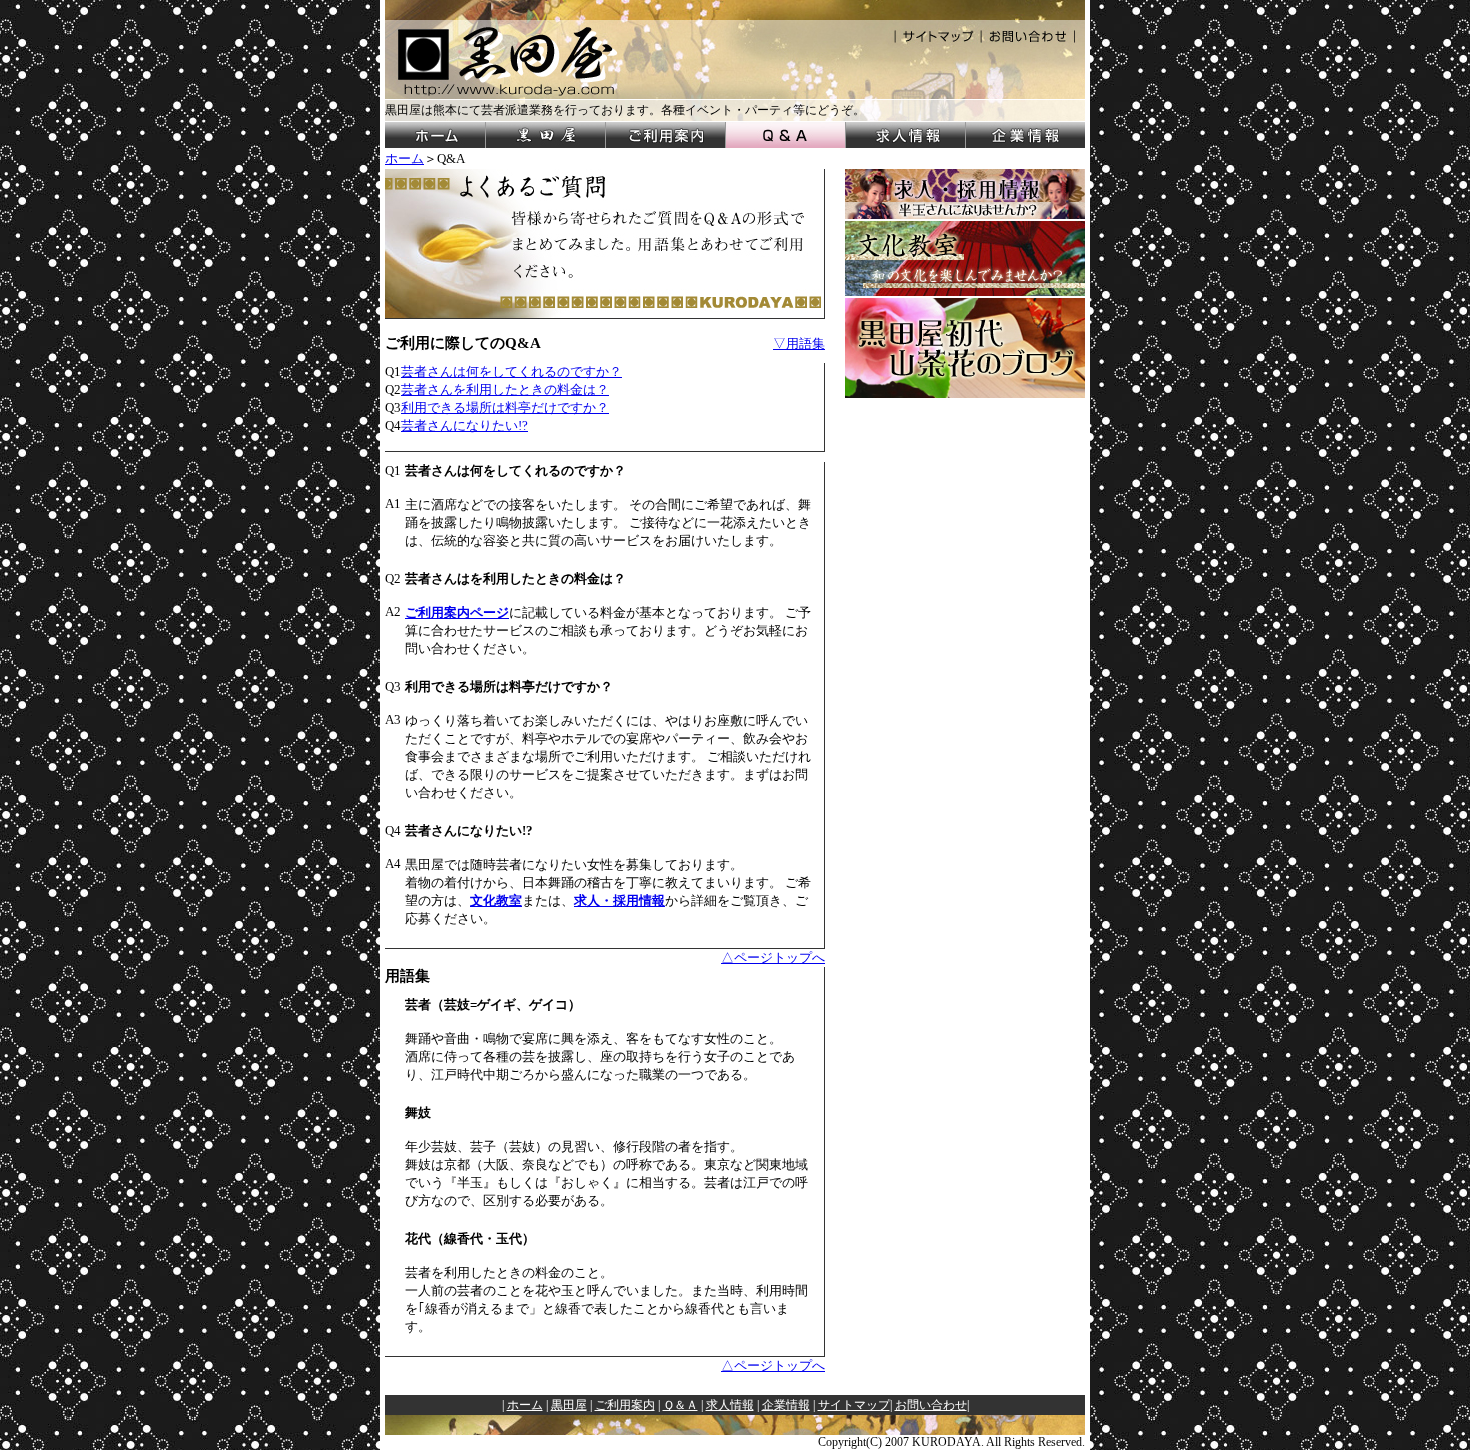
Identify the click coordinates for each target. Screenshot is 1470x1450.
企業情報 (786, 1405)
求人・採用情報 (619, 900)
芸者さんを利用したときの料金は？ (505, 389)
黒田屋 (569, 1405)
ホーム (404, 158)
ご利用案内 (625, 1405)
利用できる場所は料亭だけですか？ (505, 407)
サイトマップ (854, 1405)
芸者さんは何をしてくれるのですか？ (511, 371)
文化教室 (496, 900)
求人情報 (730, 1405)
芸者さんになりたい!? (464, 425)
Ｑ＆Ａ (680, 1405)
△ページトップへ (773, 957)
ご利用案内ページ (457, 612)
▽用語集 (799, 343)
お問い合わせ (931, 1405)
